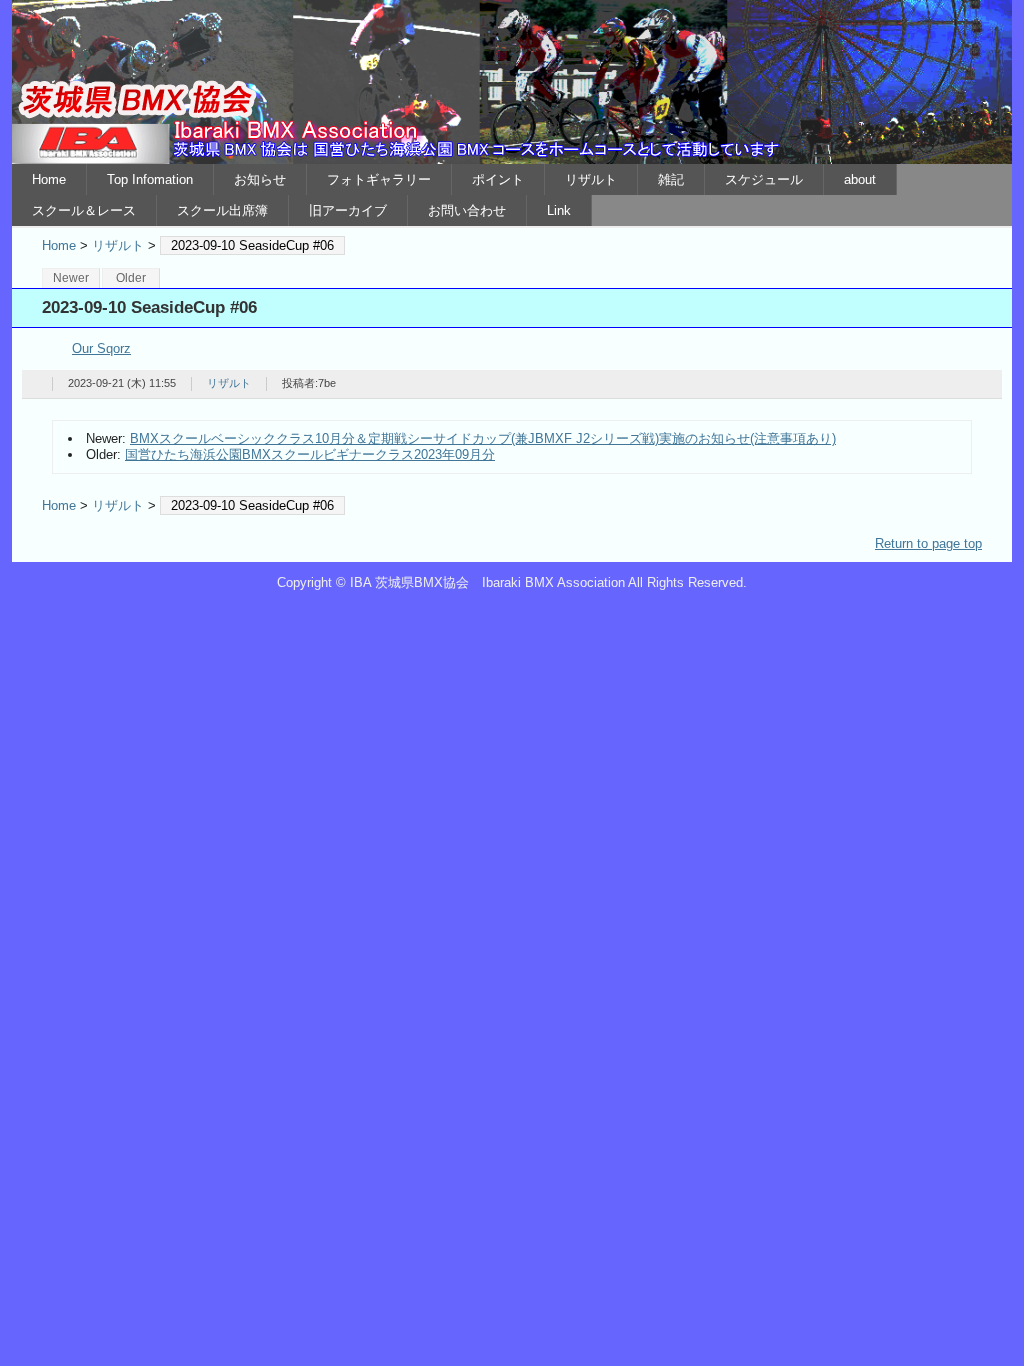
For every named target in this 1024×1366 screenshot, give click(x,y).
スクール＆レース (84, 210)
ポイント (498, 179)
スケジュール (764, 179)
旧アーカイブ (348, 210)
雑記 (671, 179)
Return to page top (928, 543)
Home (49, 179)
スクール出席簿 (222, 210)
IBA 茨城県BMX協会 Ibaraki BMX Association (512, 82)
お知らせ (260, 179)
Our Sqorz (101, 348)
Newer (71, 278)
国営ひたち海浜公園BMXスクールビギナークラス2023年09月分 (310, 454)
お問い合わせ (467, 210)
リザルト (591, 179)
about (860, 179)
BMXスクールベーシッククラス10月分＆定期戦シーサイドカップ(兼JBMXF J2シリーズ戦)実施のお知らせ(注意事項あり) (483, 438)
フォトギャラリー (379, 179)
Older (131, 278)
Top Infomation (150, 179)
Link (559, 210)
